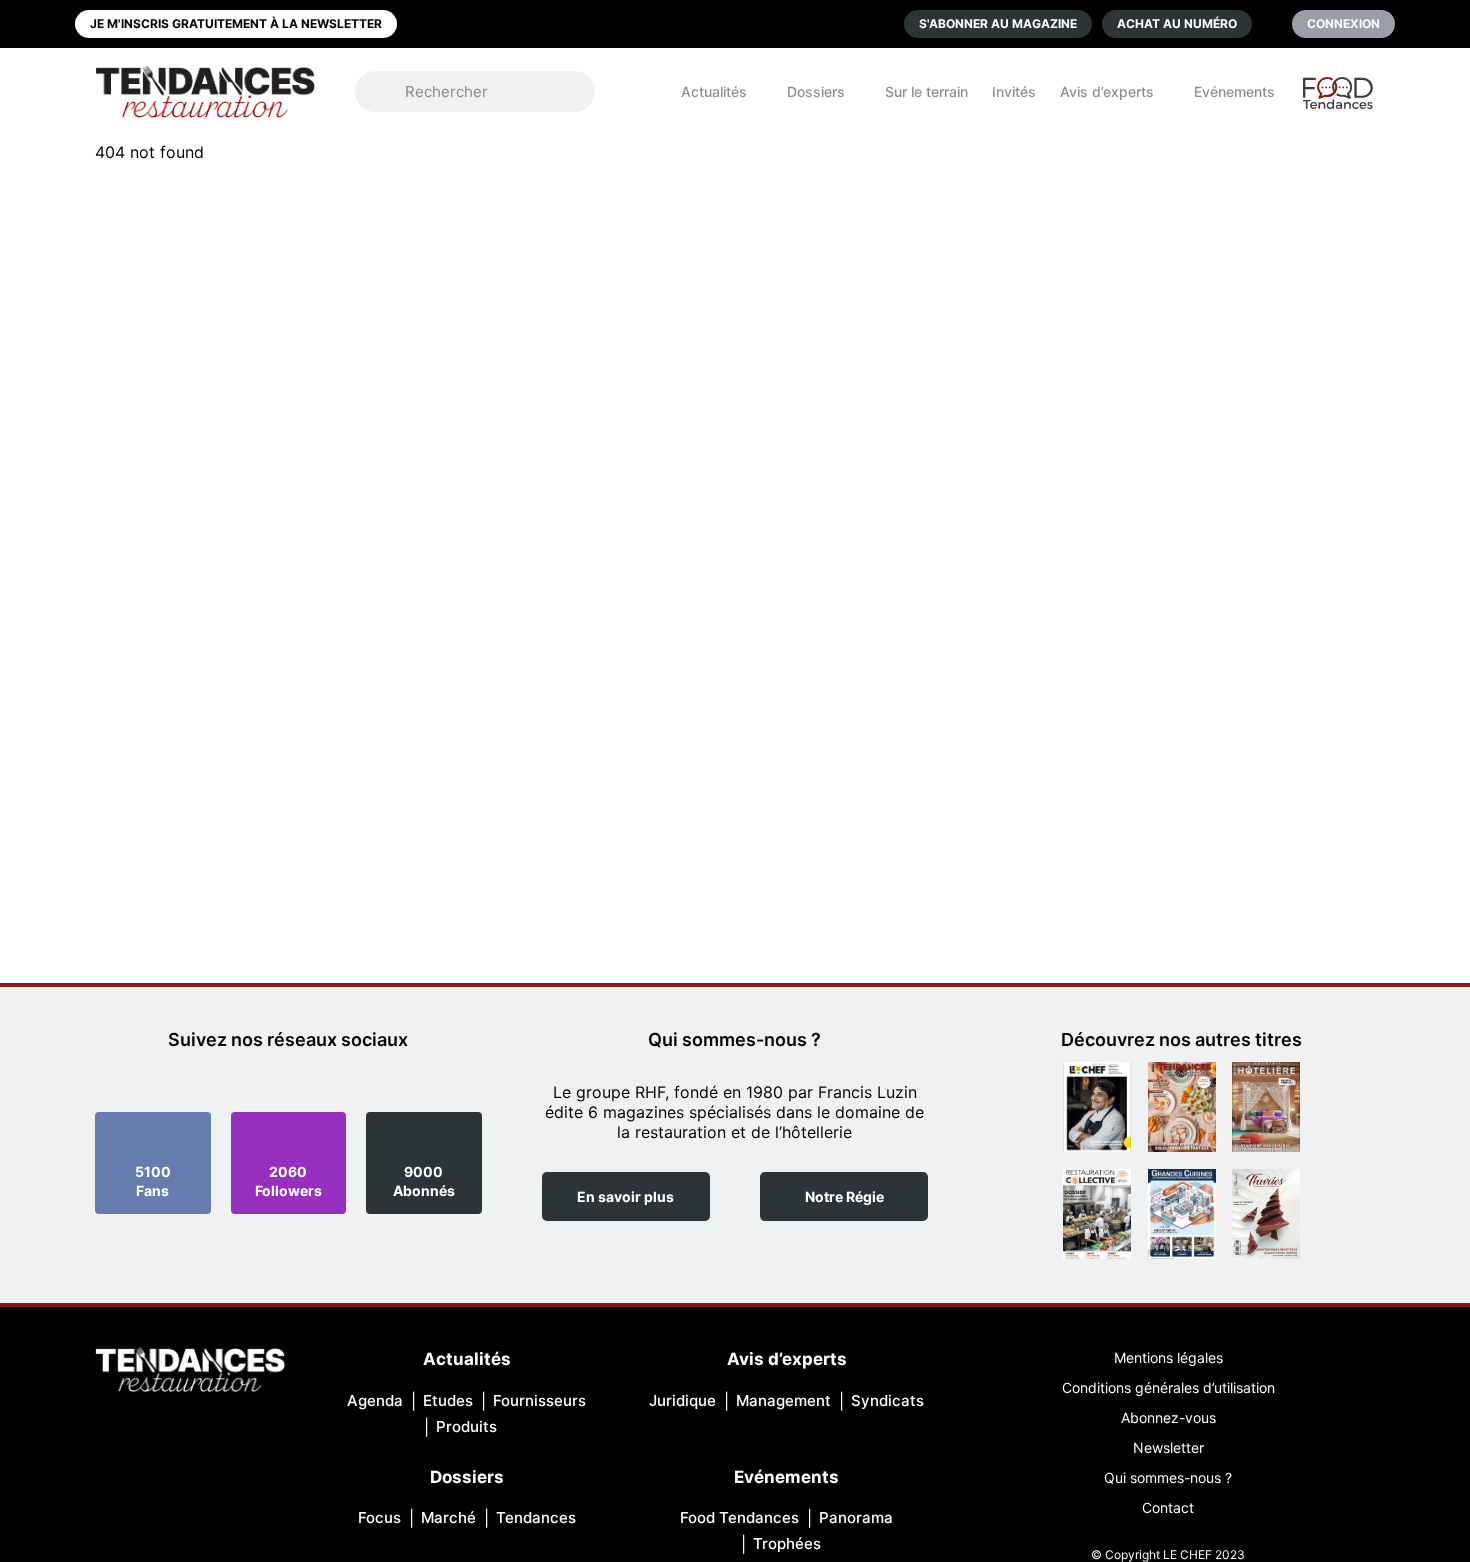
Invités (1014, 91)
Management (783, 1400)
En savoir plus (625, 1196)
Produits (466, 1426)
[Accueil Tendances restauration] (205, 91)
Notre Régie (844, 1196)
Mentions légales (1168, 1357)
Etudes (448, 1400)
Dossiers (816, 91)
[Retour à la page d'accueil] (190, 1371)
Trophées (787, 1543)
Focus (379, 1517)
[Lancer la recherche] (390, 92)
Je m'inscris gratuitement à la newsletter (236, 23)
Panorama (856, 1517)
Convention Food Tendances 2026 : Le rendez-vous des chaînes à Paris (1339, 102)
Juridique (682, 1400)
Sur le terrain (926, 91)
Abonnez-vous (1168, 1417)
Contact (1168, 1507)
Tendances (536, 1517)
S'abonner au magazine (998, 23)
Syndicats (887, 1400)
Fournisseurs (539, 1400)
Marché (448, 1517)
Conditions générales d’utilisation (1168, 1387)
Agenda (375, 1400)
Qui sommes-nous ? (1168, 1477)
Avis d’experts (1107, 91)
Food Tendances (739, 1517)
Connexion (1343, 23)
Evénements (1234, 91)
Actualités (714, 91)
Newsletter (1168, 1447)
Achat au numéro (1177, 23)
